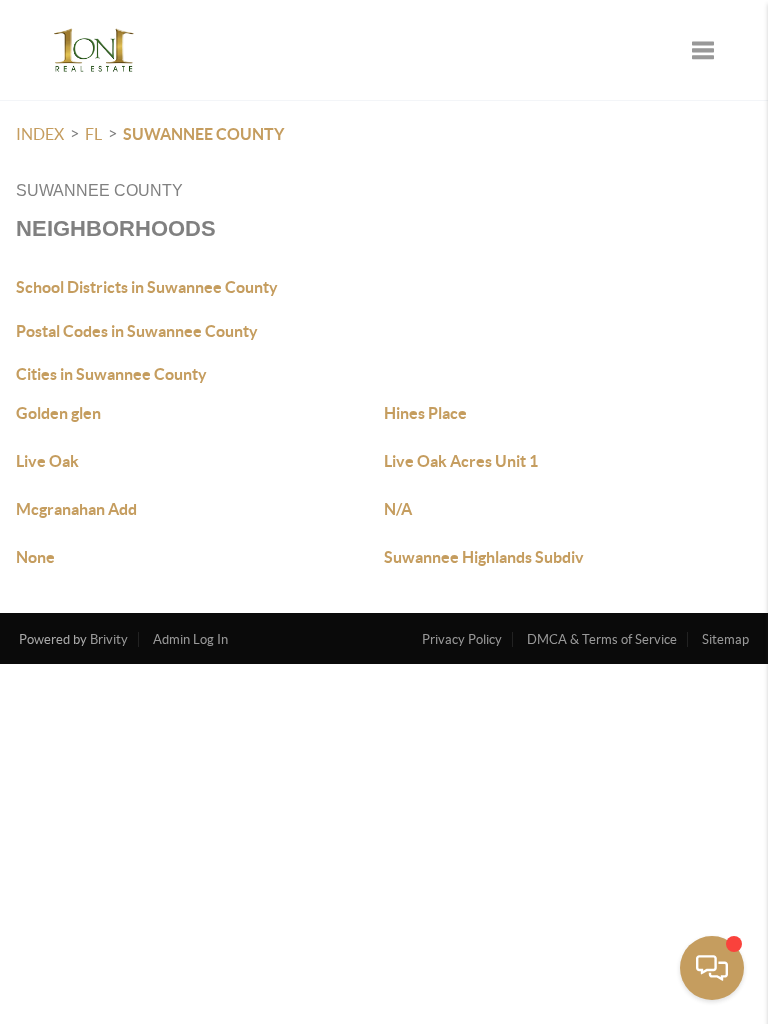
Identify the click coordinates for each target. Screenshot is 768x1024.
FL (93, 134)
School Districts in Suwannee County (147, 287)
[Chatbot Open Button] (712, 968)
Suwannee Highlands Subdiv (484, 557)
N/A (398, 509)
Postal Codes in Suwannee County (137, 331)
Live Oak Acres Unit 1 (461, 461)
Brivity (109, 639)
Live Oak (47, 461)
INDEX (40, 134)
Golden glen (58, 413)
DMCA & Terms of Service (602, 639)
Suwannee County (203, 134)
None (35, 557)
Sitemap (725, 639)
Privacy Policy (462, 639)
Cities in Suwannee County (111, 374)
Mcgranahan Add (76, 509)
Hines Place (425, 413)
